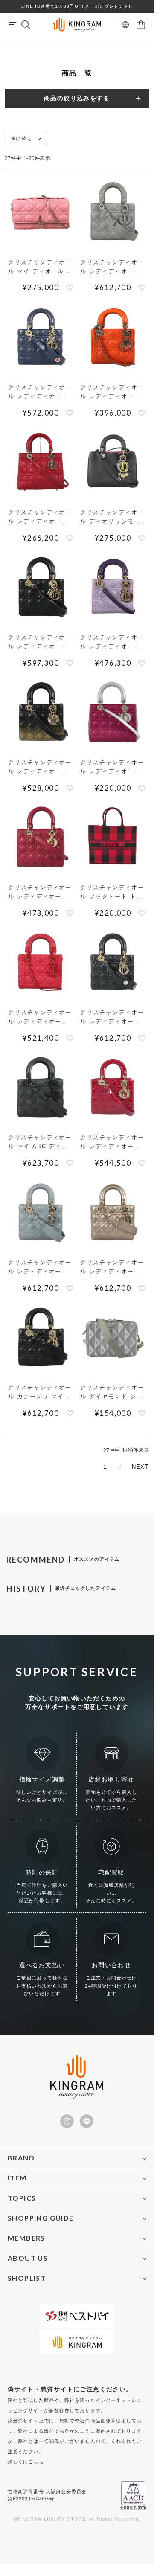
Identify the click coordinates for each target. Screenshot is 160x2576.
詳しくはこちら (26, 2462)
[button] (141, 1467)
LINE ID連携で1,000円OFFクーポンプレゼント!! (77, 6)
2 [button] (120, 1467)
